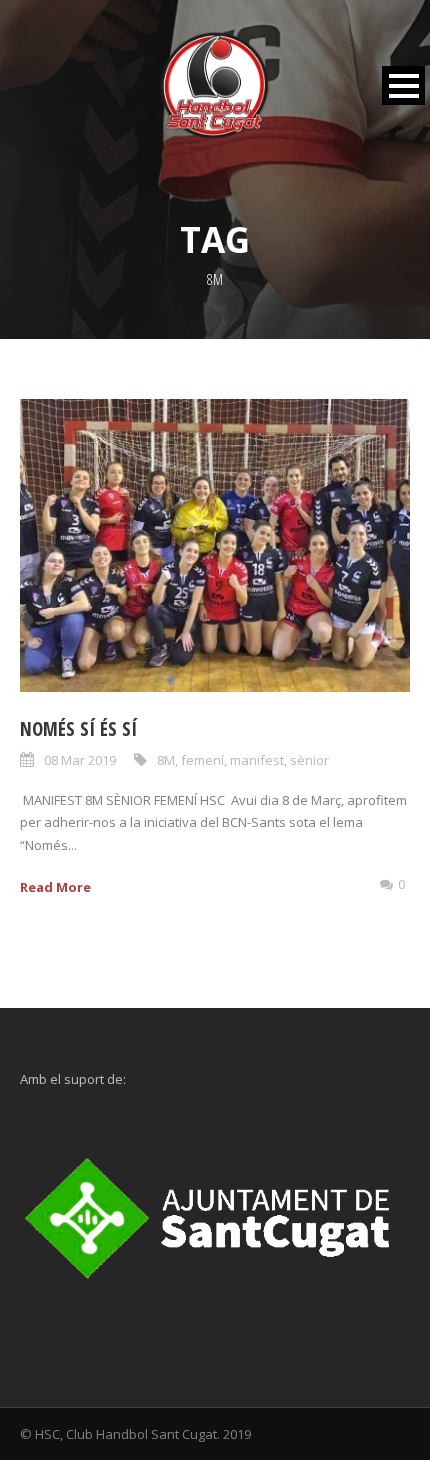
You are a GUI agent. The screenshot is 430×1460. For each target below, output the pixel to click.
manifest (257, 760)
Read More (55, 887)
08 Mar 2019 (80, 760)
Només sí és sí (78, 729)
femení (202, 760)
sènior (309, 760)
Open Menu (403, 85)
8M (166, 760)
